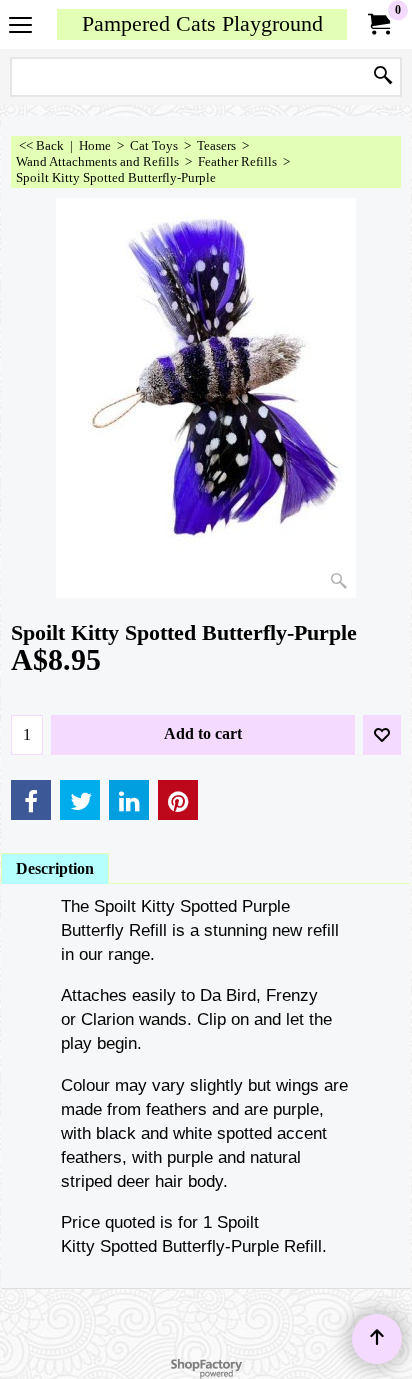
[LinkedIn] (129, 800)
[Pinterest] (178, 800)
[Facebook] (31, 800)
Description (55, 868)
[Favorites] (382, 735)
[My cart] (378, 24)
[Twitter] (80, 800)
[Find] (383, 77)
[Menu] (20, 26)
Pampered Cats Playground (202, 24)
